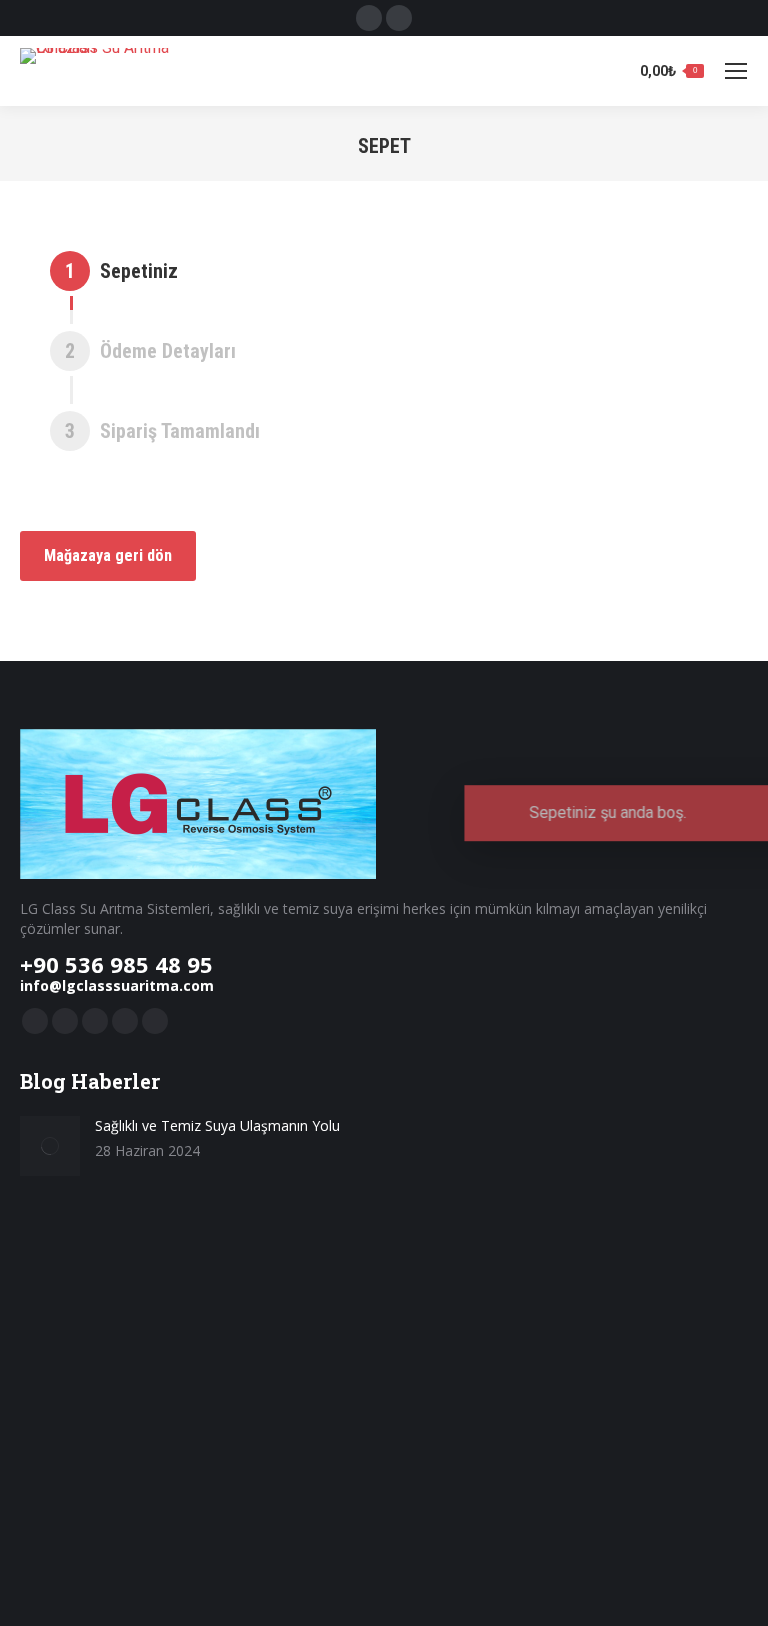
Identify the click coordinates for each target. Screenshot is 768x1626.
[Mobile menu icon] (736, 71)
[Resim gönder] (50, 1146)
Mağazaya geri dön (108, 555)
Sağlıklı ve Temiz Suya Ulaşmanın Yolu (217, 1125)
